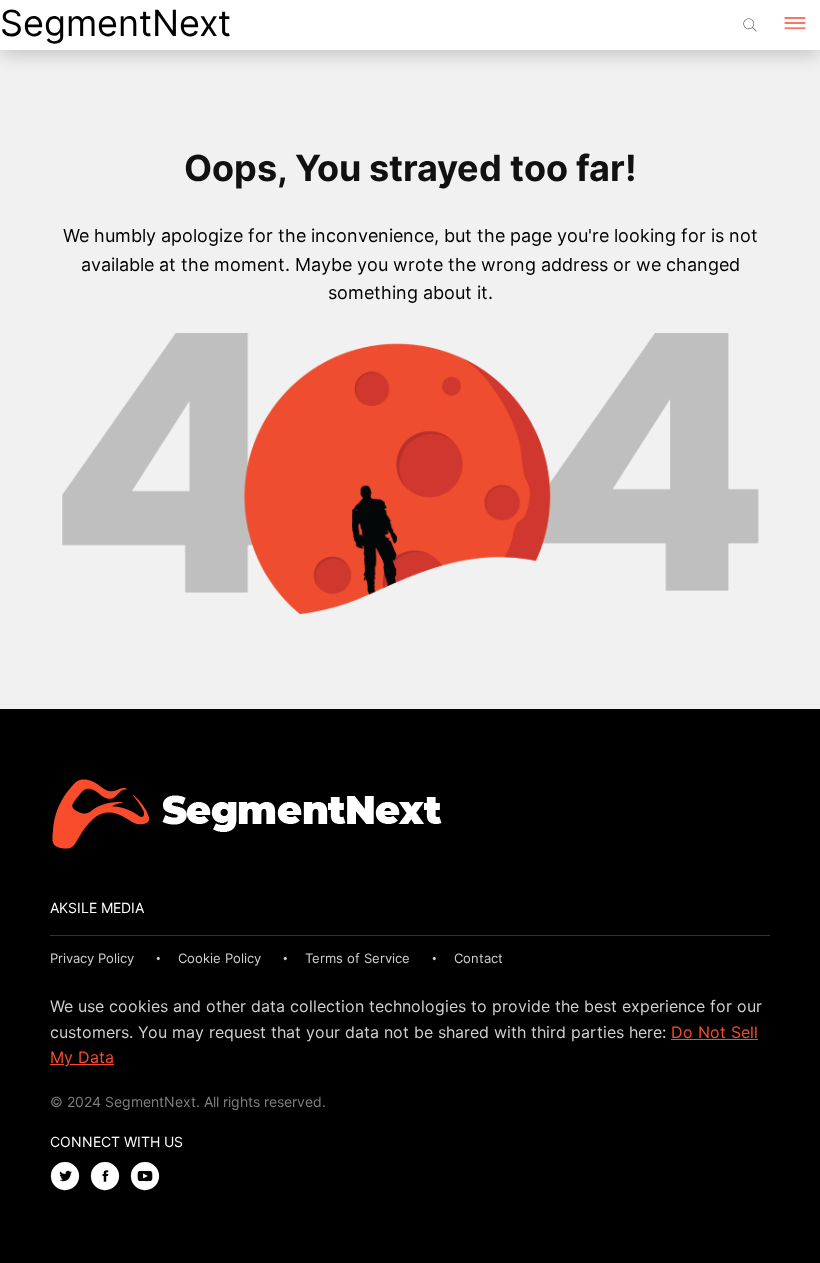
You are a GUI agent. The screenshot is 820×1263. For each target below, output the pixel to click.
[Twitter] (70, 1177)
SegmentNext (115, 23)
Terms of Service (357, 958)
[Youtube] (150, 1177)
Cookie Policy (219, 958)
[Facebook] (110, 1177)
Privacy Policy (92, 958)
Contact (478, 958)
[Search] (750, 25)
